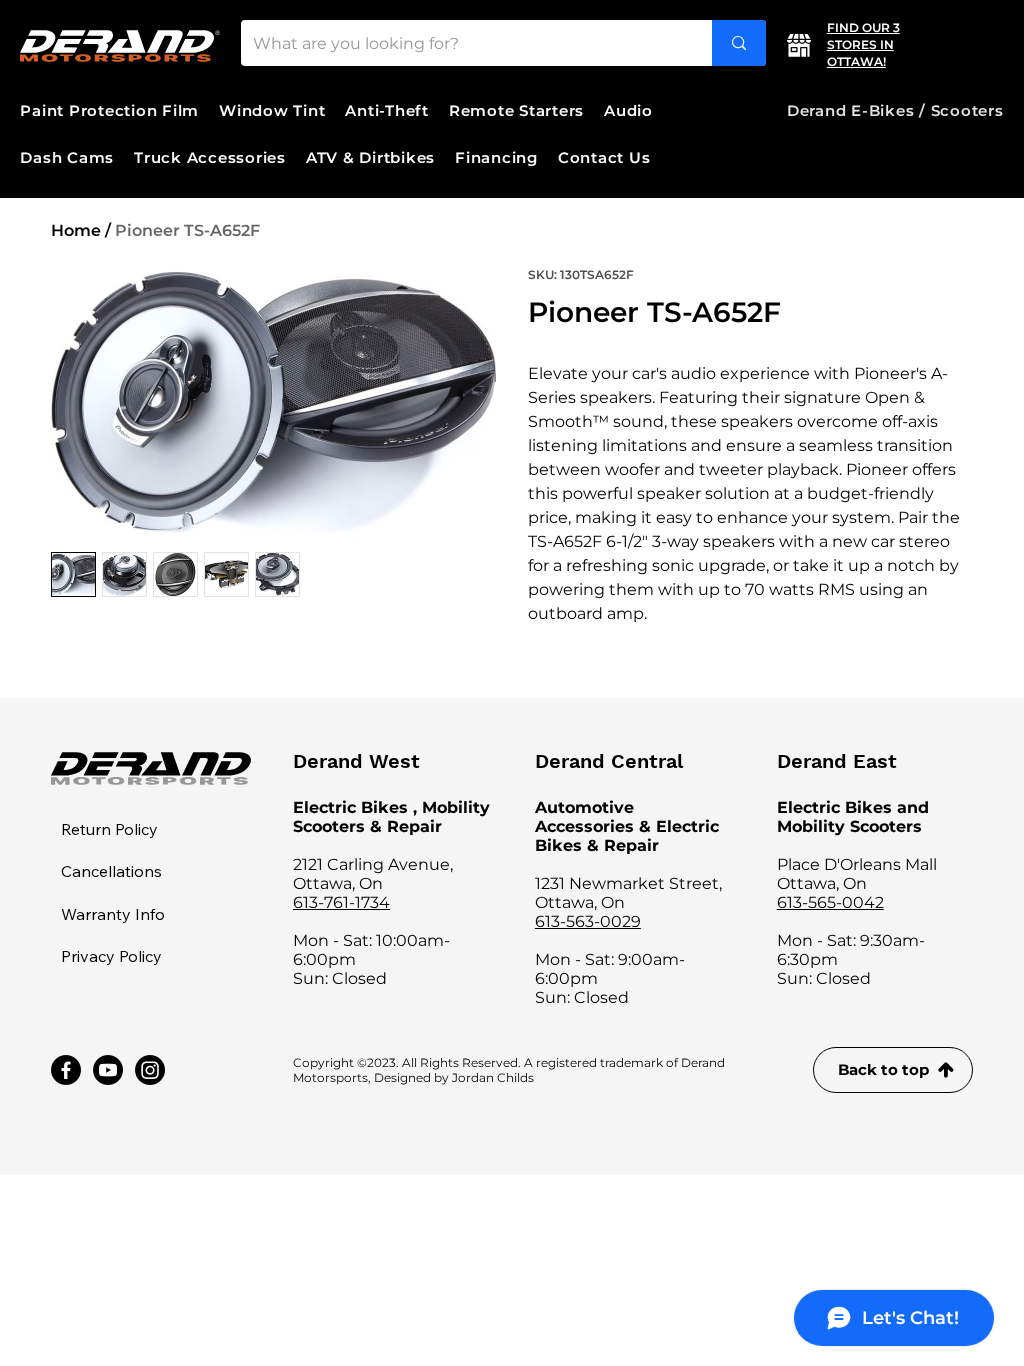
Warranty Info (113, 914)
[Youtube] (108, 1070)
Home (76, 230)
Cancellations (111, 871)
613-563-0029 (588, 921)
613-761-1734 (341, 902)
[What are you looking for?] (739, 43)
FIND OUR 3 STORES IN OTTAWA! (863, 44)
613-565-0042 (830, 902)
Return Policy (109, 829)
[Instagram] (150, 1070)
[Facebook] (66, 1070)
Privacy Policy (111, 956)
